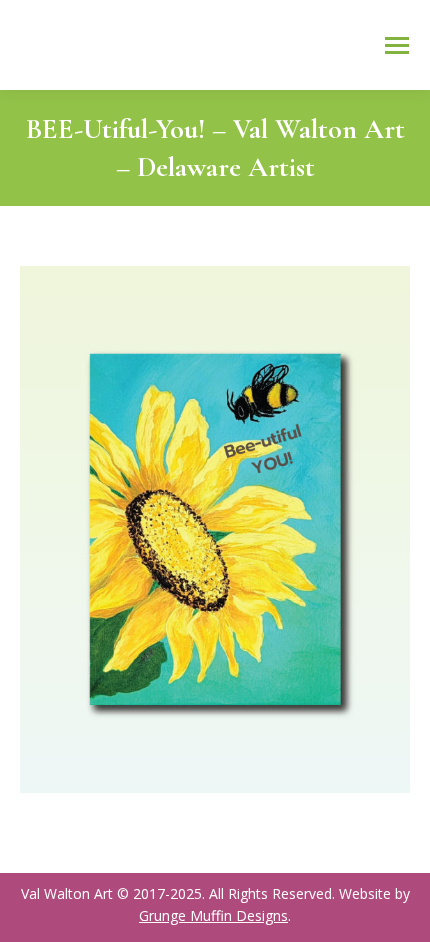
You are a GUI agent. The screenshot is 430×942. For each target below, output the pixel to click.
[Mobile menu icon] (397, 45)
